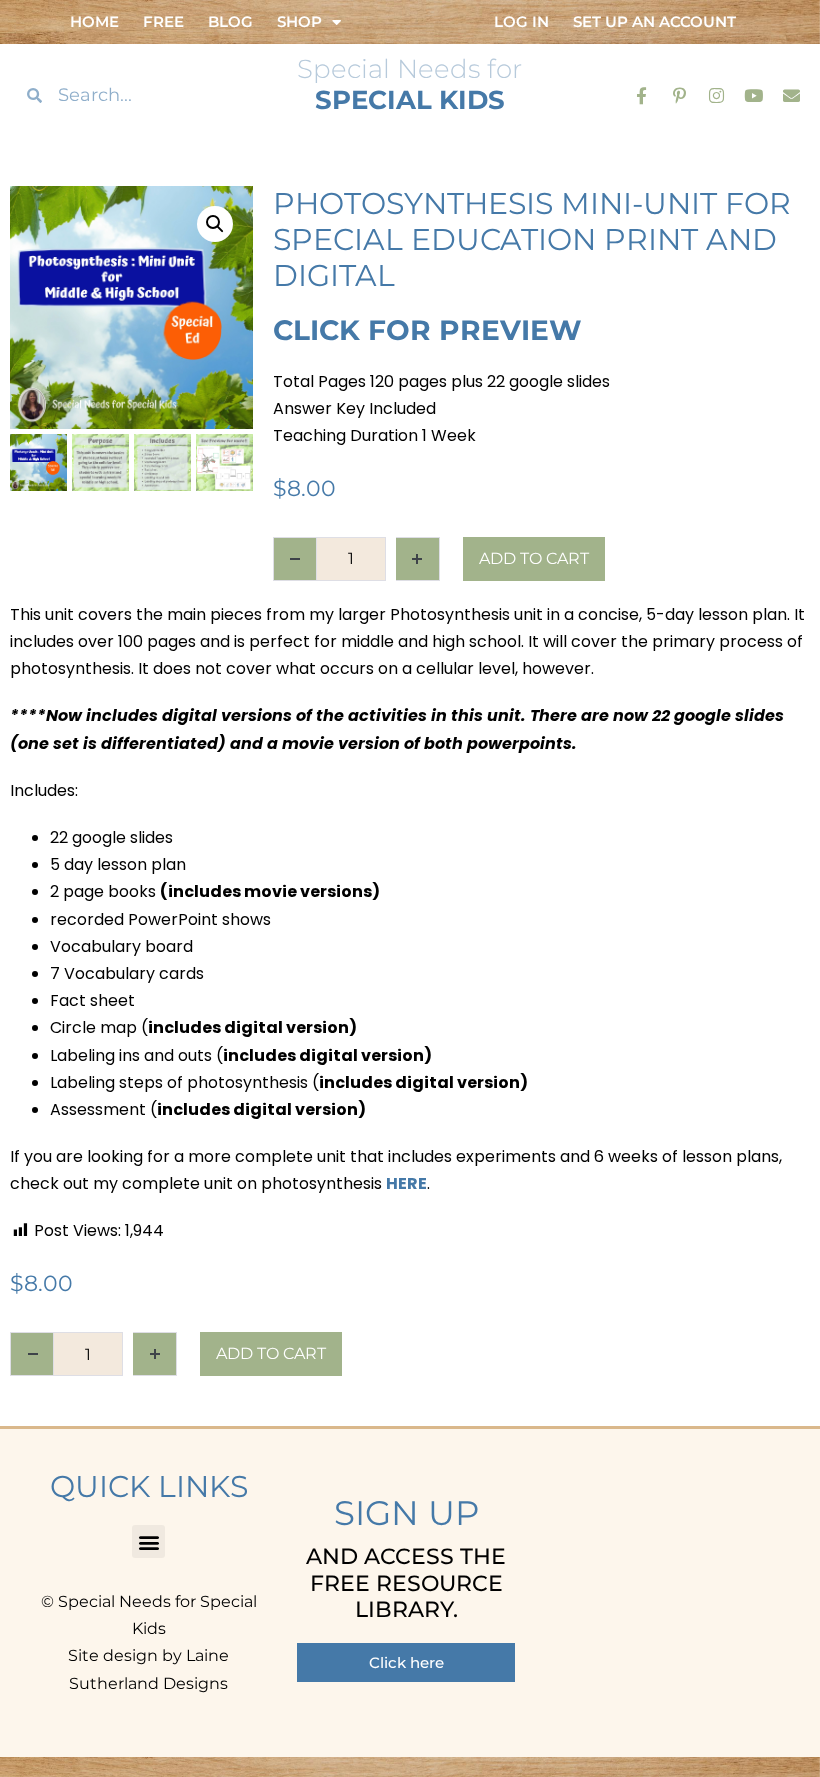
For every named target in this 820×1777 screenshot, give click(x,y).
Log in (521, 21)
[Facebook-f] (641, 94)
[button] (215, 224)
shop (299, 21)
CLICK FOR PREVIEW (427, 330)
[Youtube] (753, 94)
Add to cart (534, 558)
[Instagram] (716, 94)
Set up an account (654, 21)
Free (163, 21)
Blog (230, 21)
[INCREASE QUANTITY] (418, 559)
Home (94, 21)
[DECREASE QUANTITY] (295, 559)
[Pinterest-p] (678, 94)
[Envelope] (791, 94)
